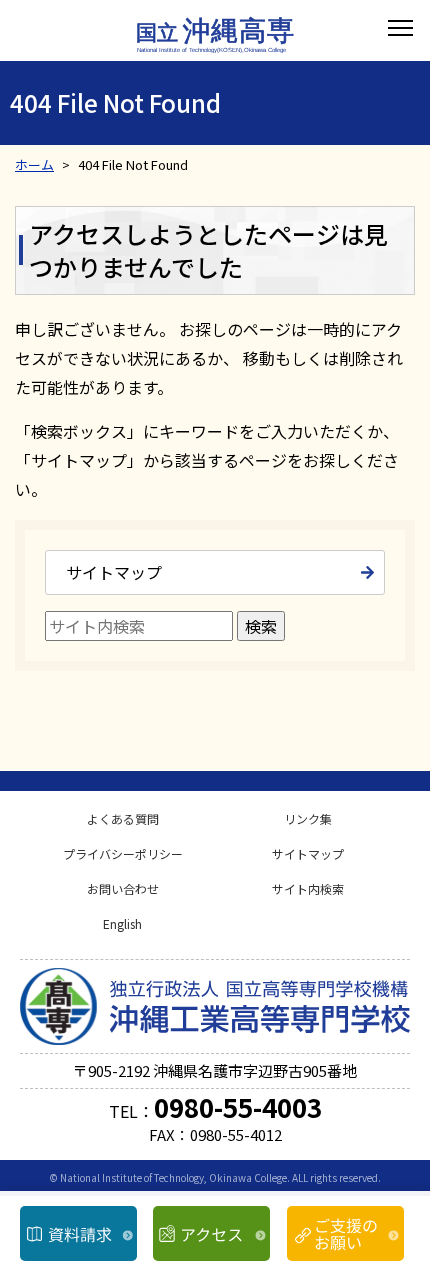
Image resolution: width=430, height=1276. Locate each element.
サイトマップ (114, 572)
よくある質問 (123, 818)
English (122, 923)
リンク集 (308, 818)
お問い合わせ (123, 888)
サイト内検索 (308, 888)
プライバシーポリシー (123, 853)
